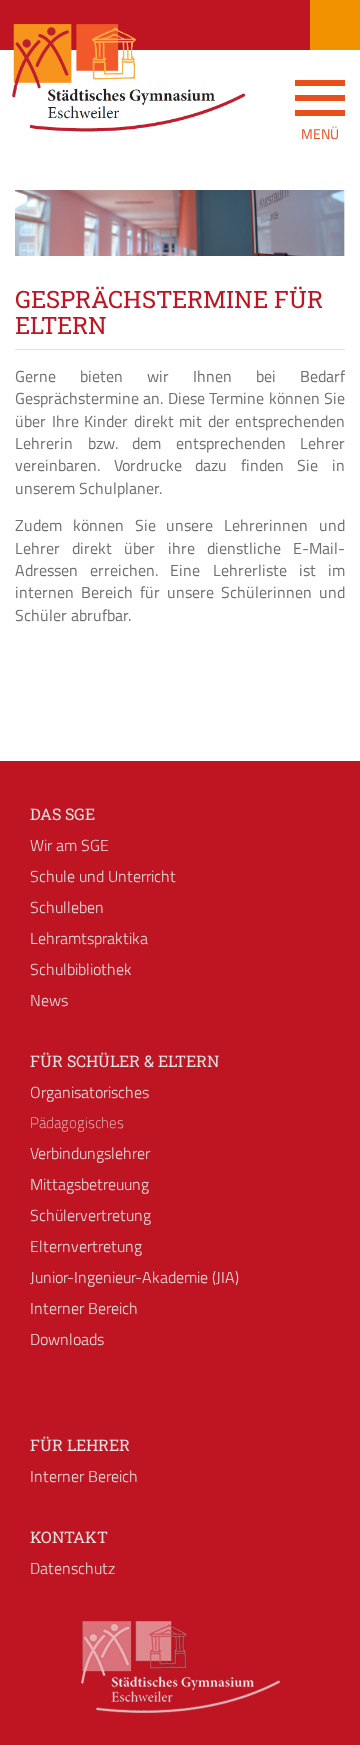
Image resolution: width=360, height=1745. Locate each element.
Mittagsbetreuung (89, 1184)
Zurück (45, 241)
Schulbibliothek (81, 969)
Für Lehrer (80, 1444)
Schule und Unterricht (103, 876)
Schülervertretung (90, 1215)
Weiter (315, 241)
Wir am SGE (69, 845)
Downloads (67, 1339)
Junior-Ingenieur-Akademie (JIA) (134, 1277)
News (49, 1000)
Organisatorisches (89, 1092)
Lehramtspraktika (89, 938)
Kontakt (69, 1536)
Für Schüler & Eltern (124, 1060)
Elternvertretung (86, 1246)
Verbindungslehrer (90, 1153)
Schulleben (67, 907)
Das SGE (62, 813)
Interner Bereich (84, 1308)
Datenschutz (72, 1568)
